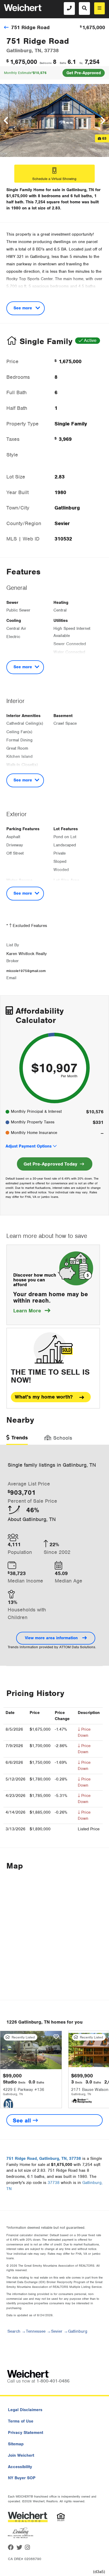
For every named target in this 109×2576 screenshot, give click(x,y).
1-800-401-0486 (53, 2381)
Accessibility (20, 2467)
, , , (44, 2159)
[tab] (17, 1439)
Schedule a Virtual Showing (54, 179)
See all (23, 2120)
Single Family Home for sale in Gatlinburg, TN (50, 190)
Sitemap (16, 2444)
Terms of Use (21, 2421)
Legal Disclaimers (25, 2410)
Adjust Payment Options (29, 1146)
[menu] (99, 8)
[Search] (84, 8)
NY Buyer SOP (22, 2478)
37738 (54, 2183)
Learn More (32, 1311)
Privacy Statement (26, 2433)
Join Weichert (21, 2455)
